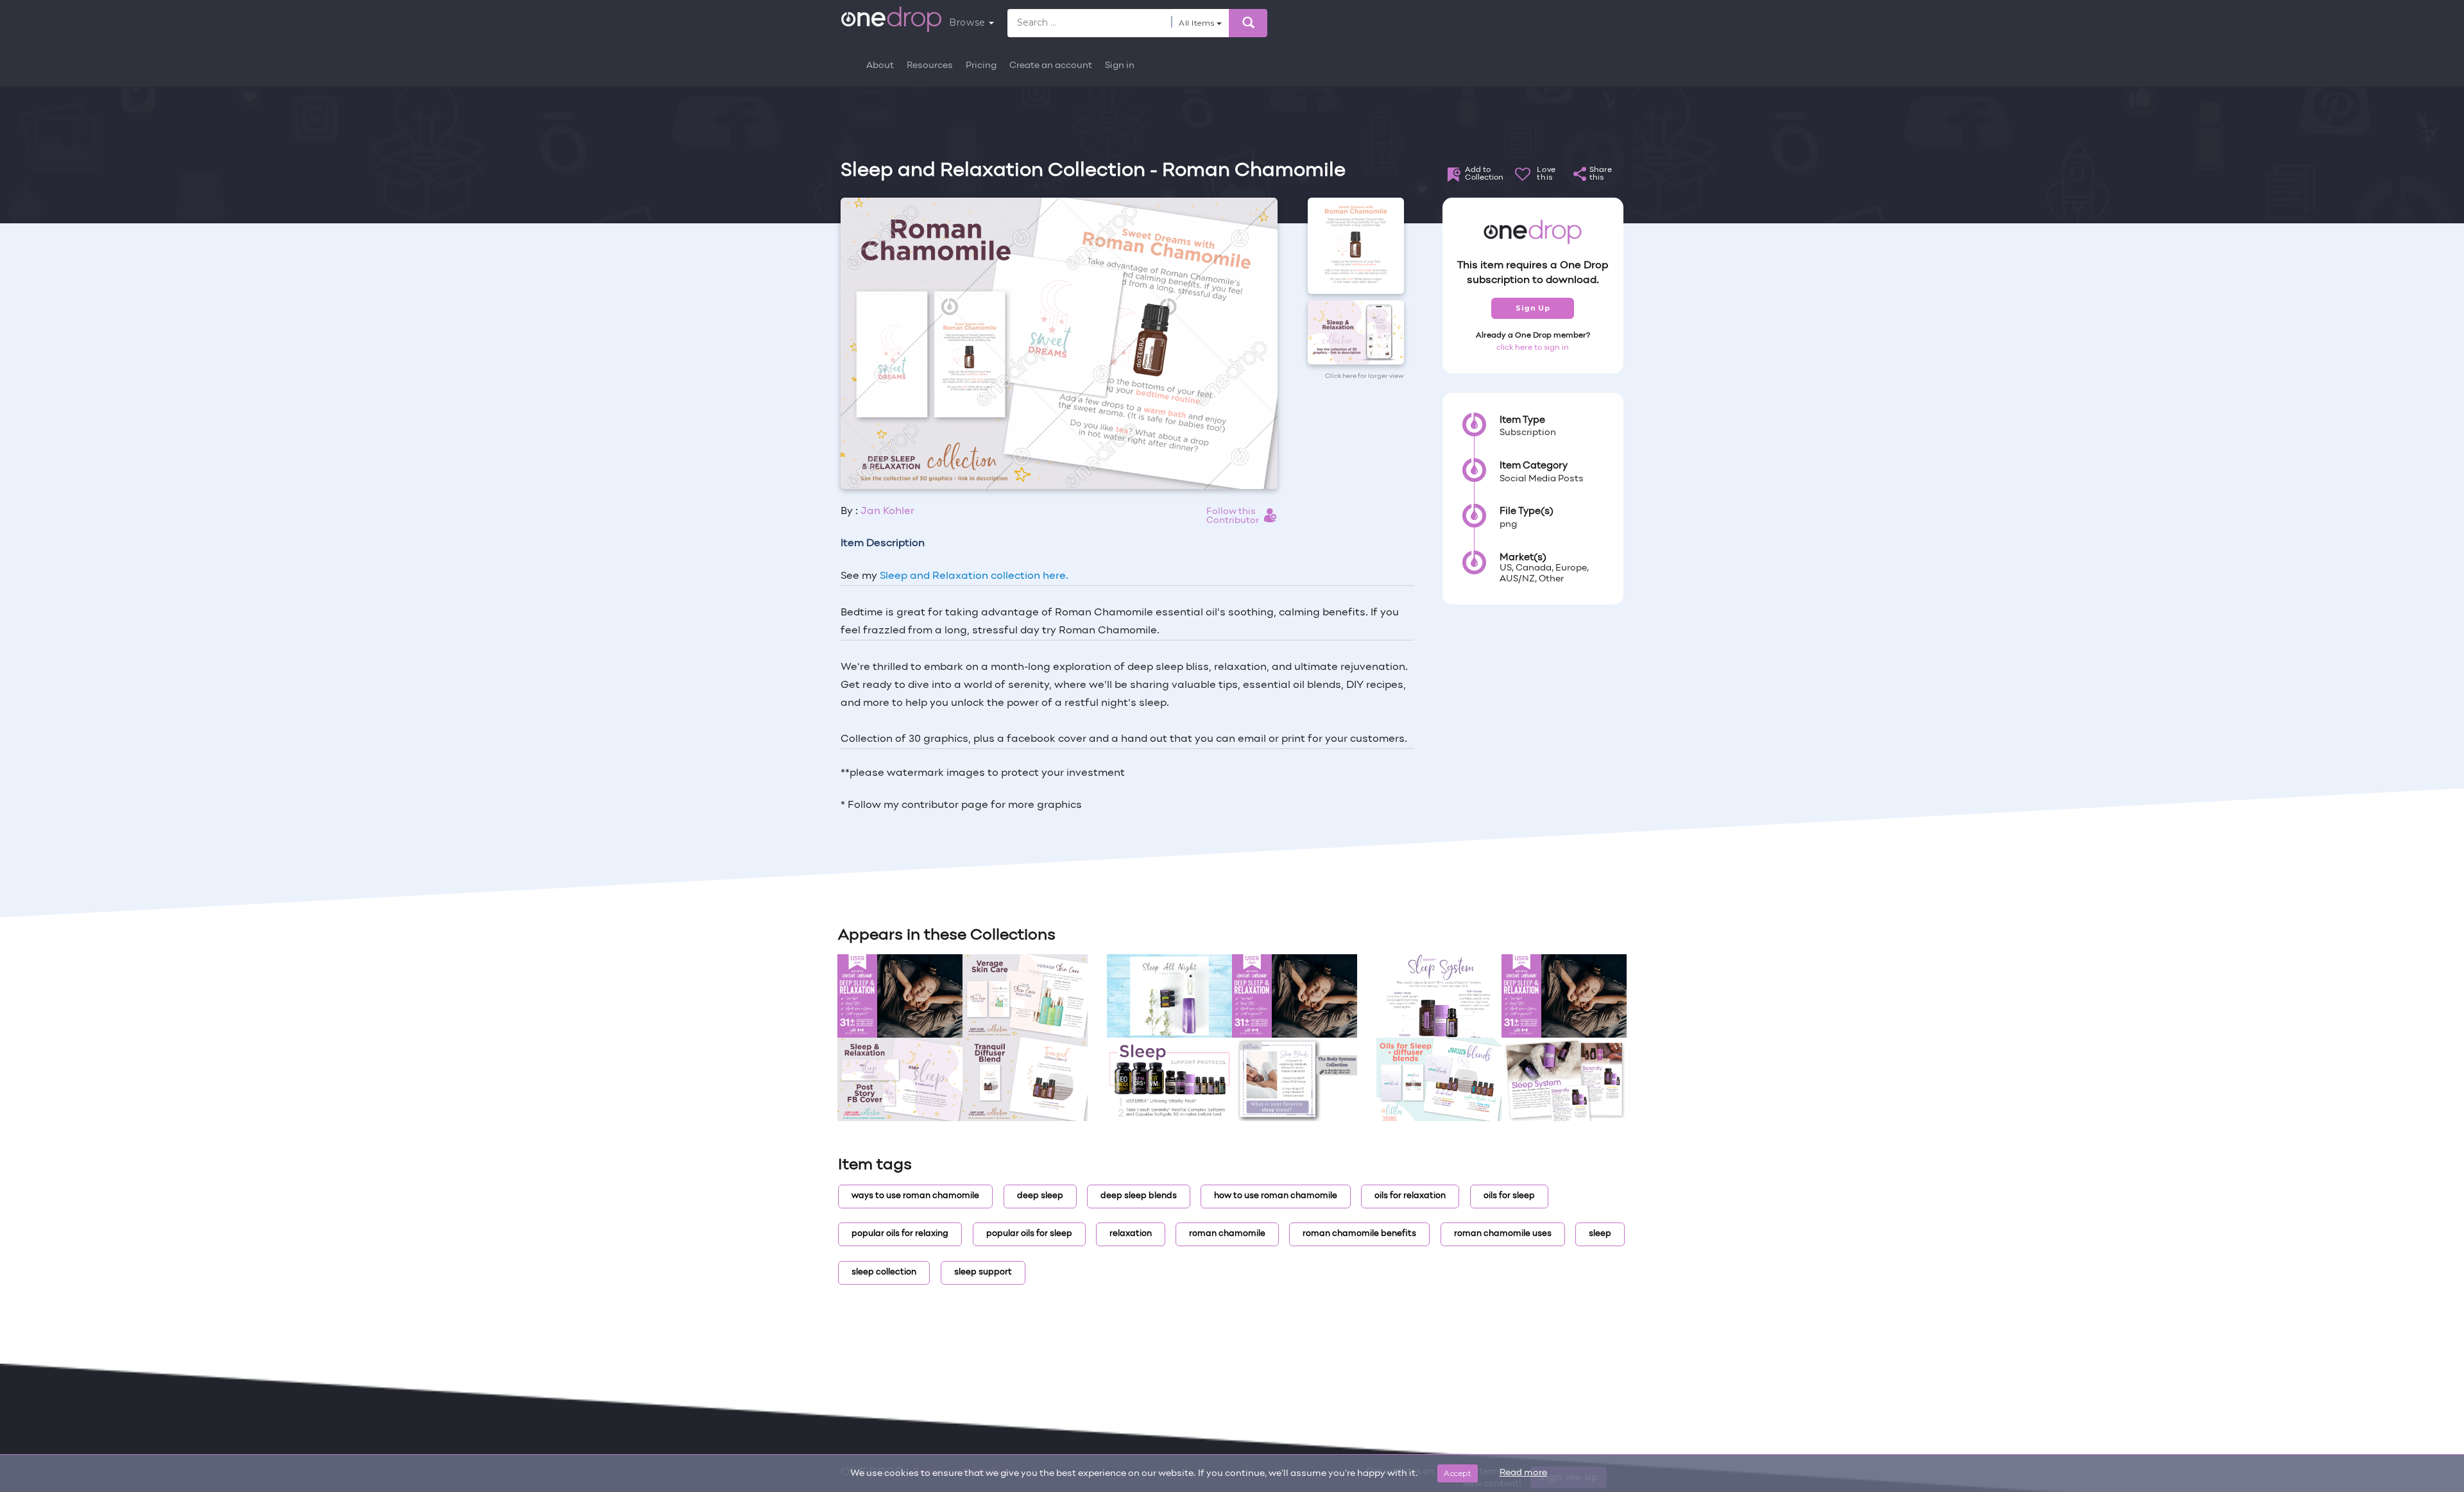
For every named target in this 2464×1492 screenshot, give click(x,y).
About (880, 66)
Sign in (1120, 66)
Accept (1458, 1473)
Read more (1523, 1473)
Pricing (981, 66)
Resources (930, 66)
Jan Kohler (887, 511)
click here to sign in (1533, 348)
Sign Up (1533, 308)
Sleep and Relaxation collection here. (974, 576)
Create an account (1051, 66)
